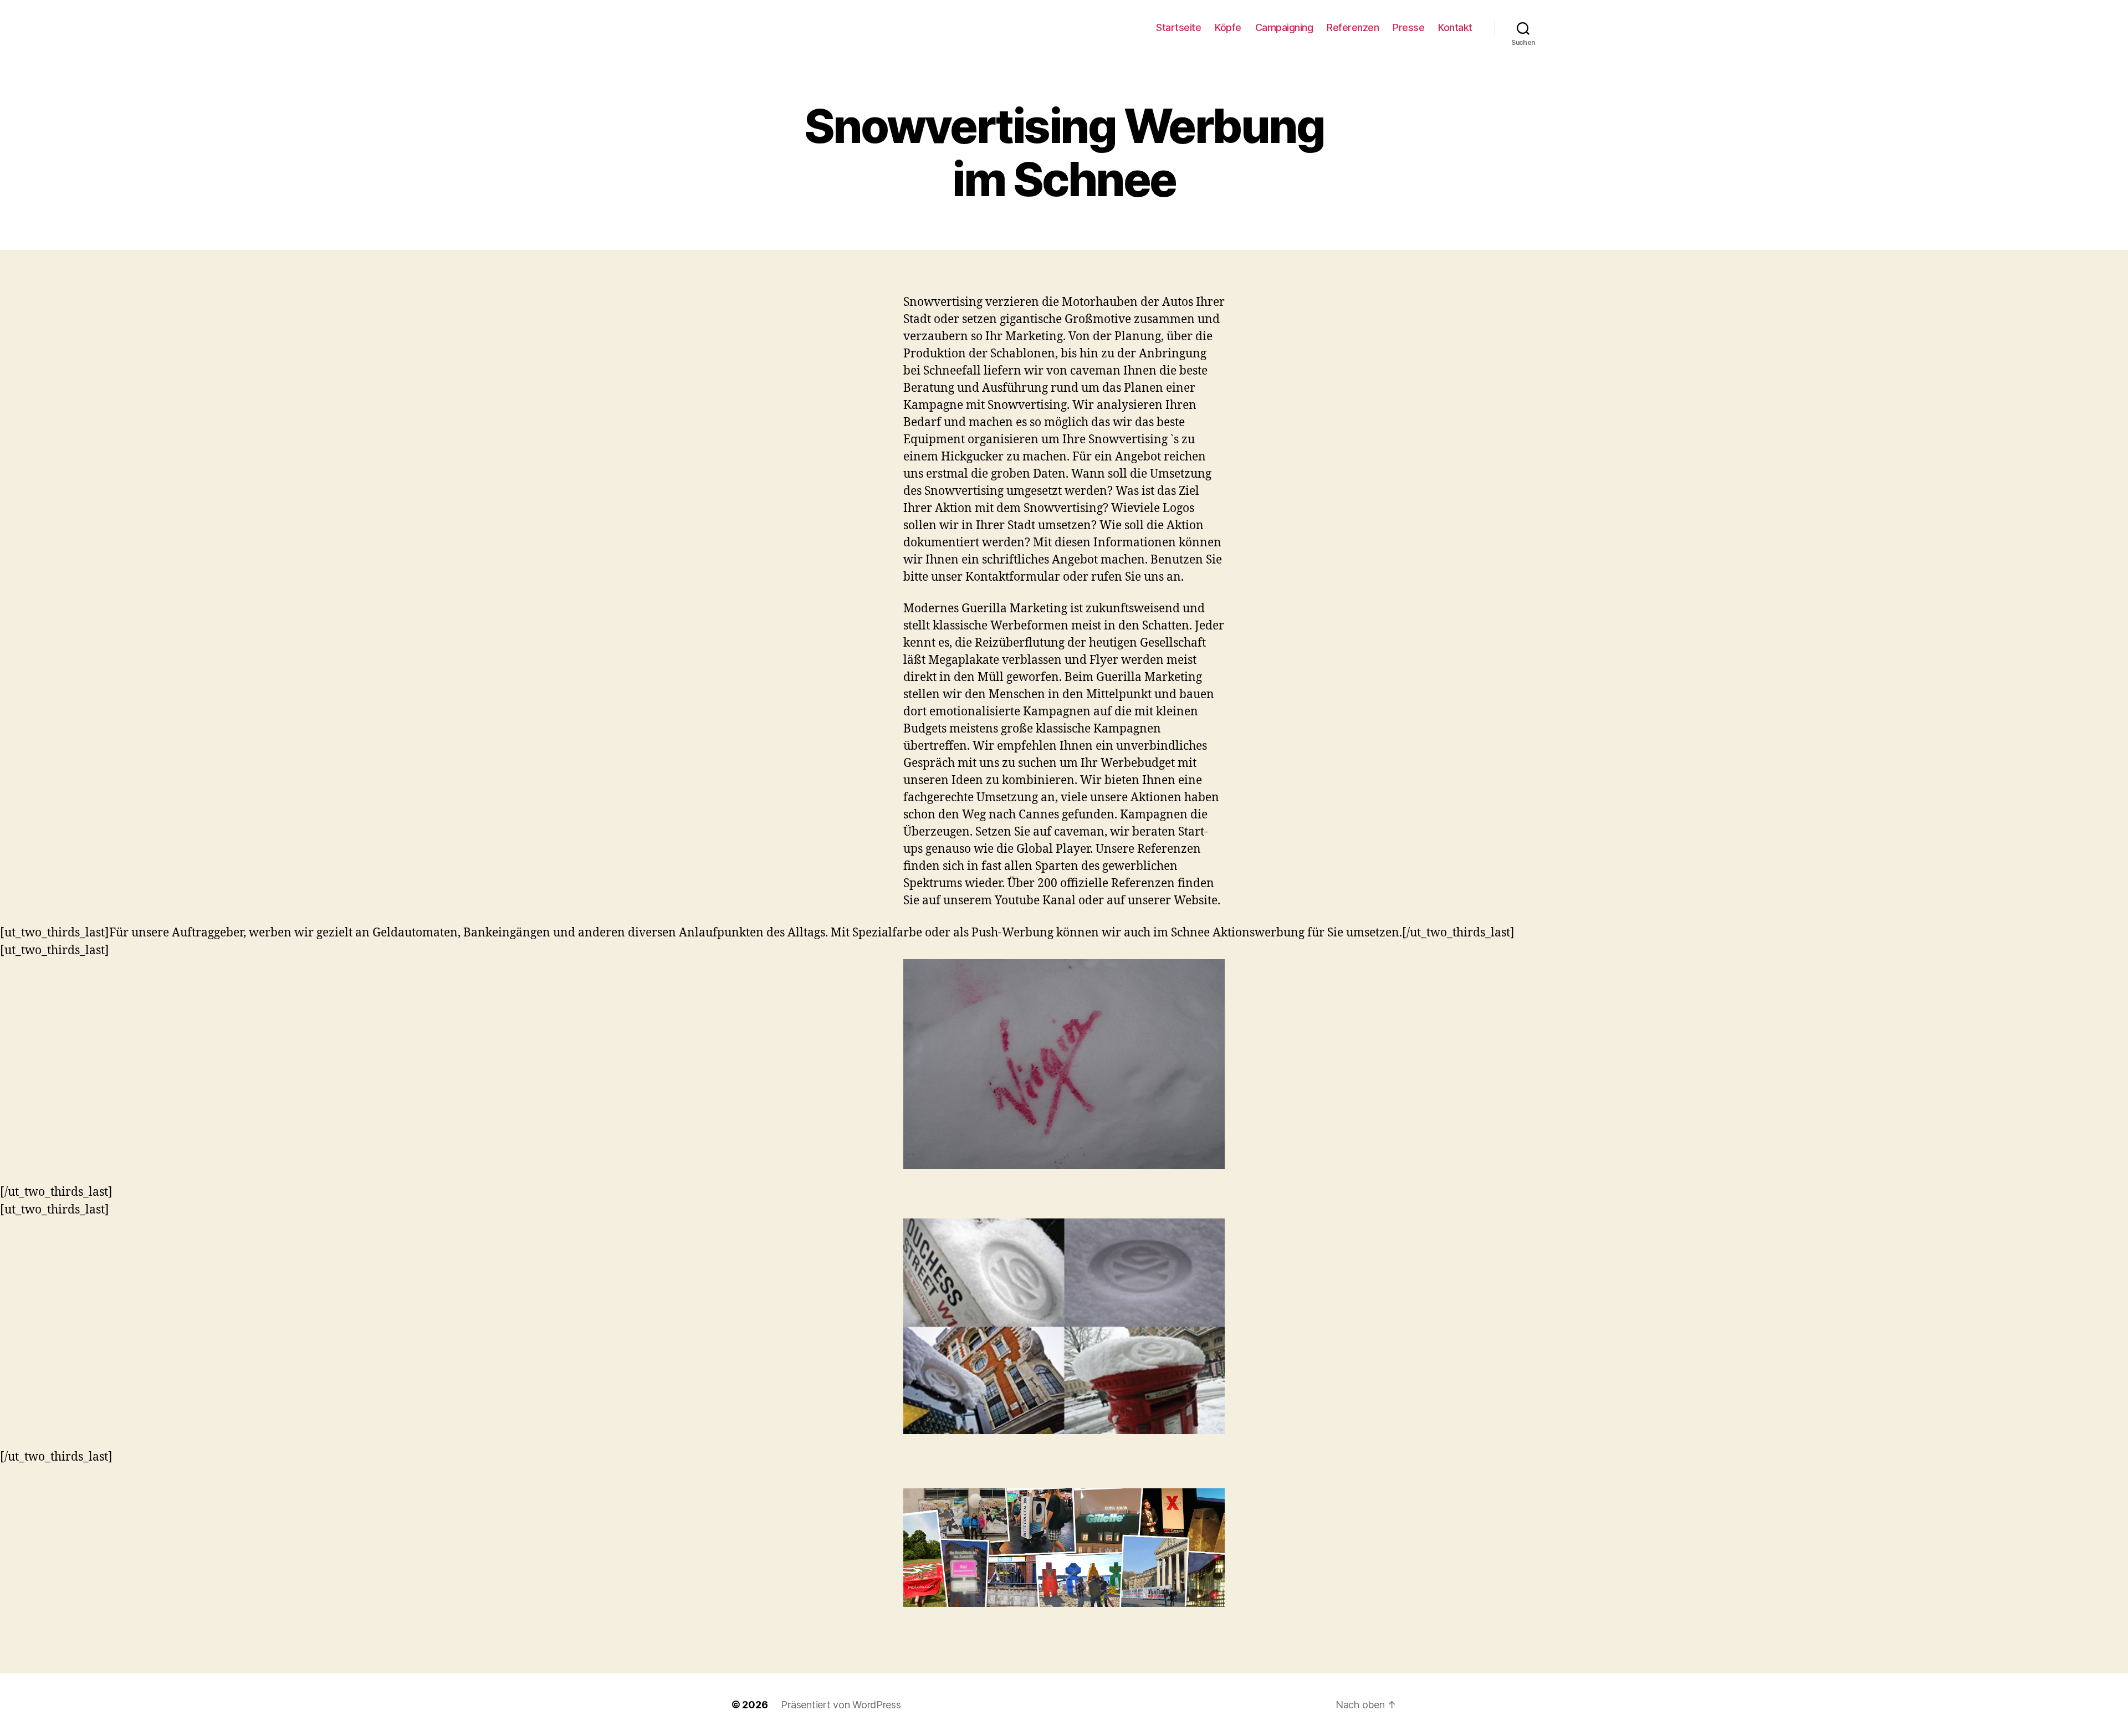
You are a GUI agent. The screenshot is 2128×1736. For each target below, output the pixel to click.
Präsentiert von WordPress (841, 1705)
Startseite (1178, 27)
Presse (1408, 27)
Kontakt (1455, 27)
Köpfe (1228, 27)
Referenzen (1353, 27)
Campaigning (1284, 27)
